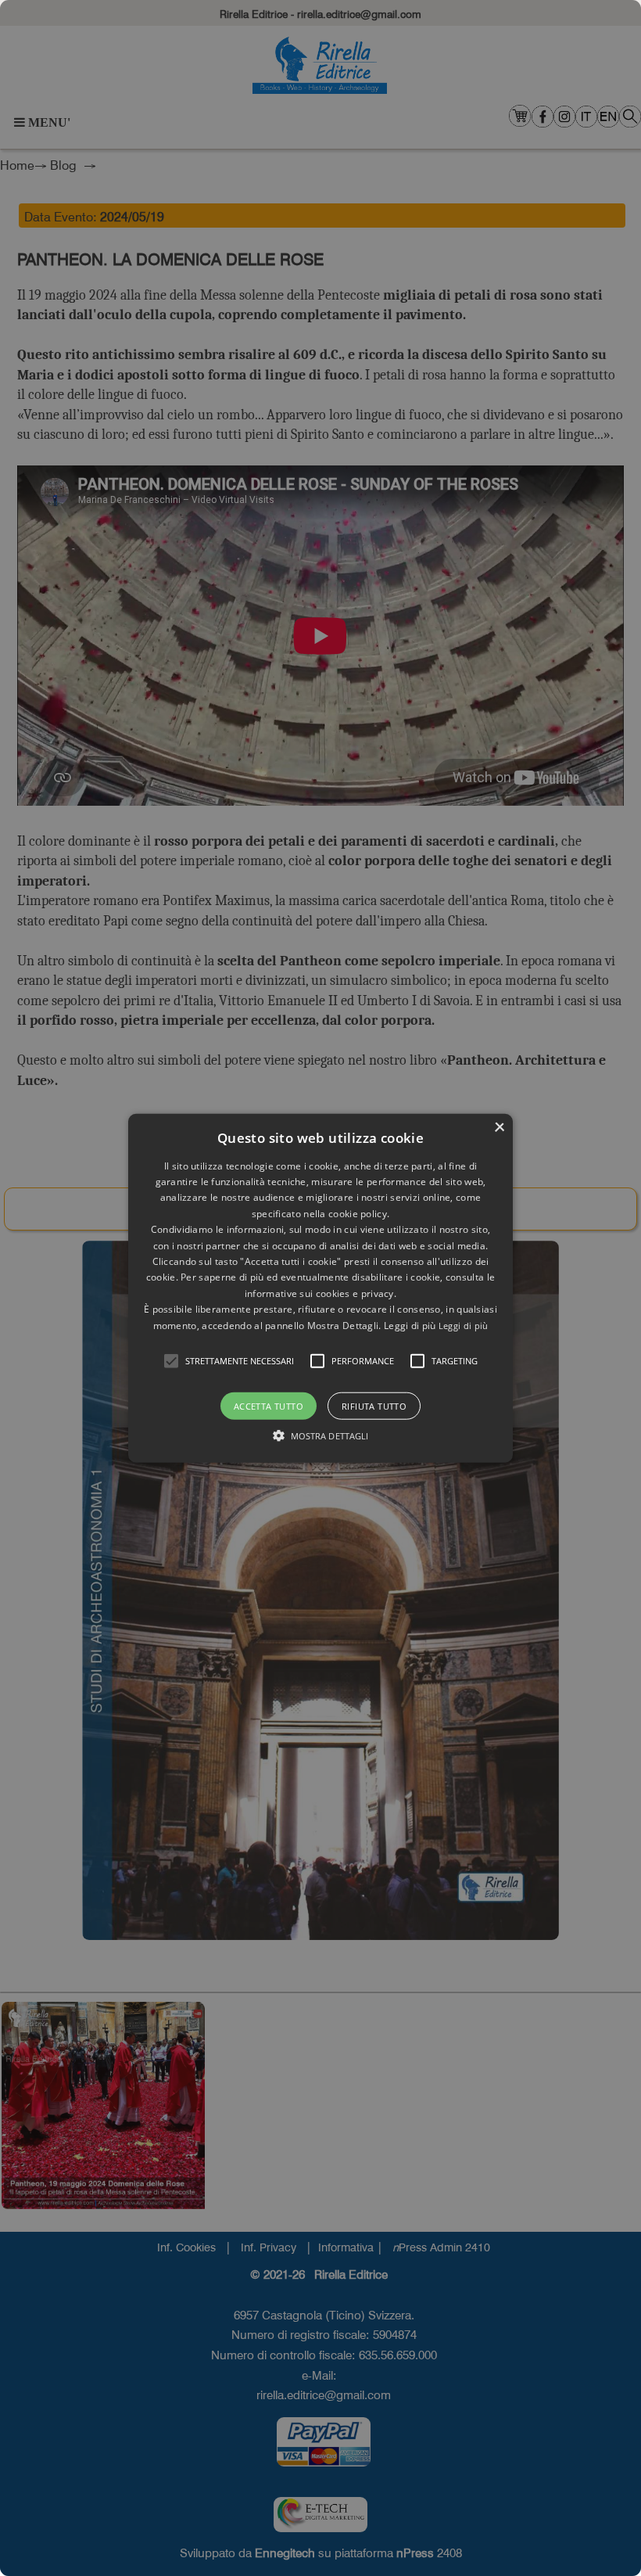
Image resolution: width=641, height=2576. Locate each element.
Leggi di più (464, 1325)
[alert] (320, 1288)
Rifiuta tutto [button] (374, 1406)
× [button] (499, 1127)
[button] (171, 1361)
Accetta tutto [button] (269, 1406)
